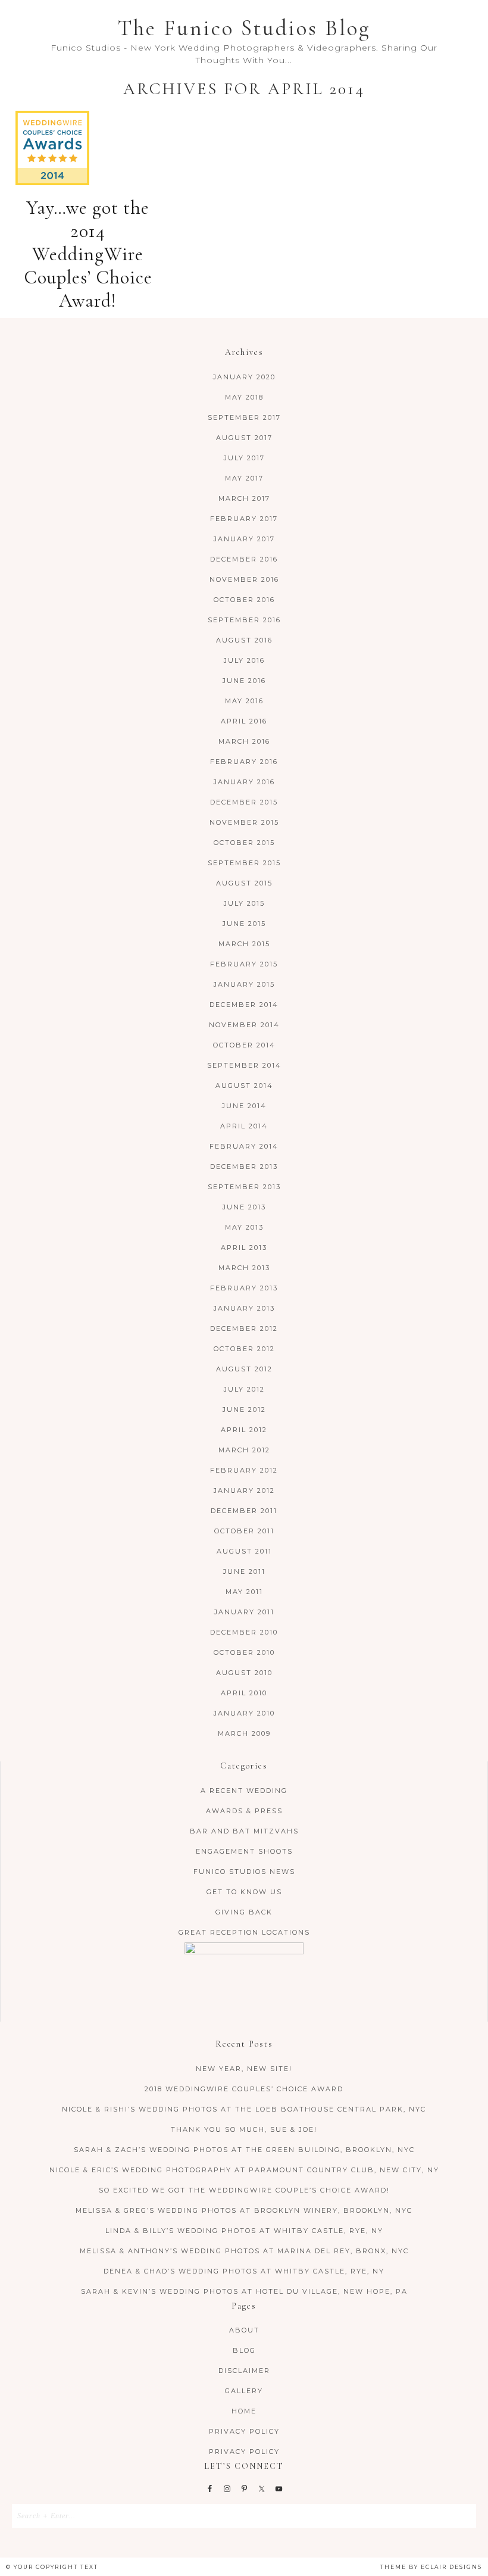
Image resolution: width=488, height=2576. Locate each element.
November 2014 (244, 1025)
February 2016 (244, 762)
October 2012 (244, 1349)
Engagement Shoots (244, 1851)
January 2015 (244, 984)
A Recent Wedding (244, 1791)
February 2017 (244, 519)
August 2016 (244, 640)
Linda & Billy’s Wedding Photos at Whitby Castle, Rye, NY (244, 2231)
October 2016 (244, 600)
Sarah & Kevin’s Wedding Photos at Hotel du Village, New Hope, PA (244, 2291)
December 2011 (244, 1511)
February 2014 (244, 1146)
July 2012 (244, 1389)
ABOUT (244, 2330)
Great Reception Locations (244, 1932)
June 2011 (244, 1571)
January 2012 (244, 1490)
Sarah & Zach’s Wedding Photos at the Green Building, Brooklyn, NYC (244, 2150)
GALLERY (244, 2391)
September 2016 (244, 620)
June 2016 (244, 681)
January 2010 (244, 1713)
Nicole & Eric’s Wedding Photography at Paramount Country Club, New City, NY (244, 2170)
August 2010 (244, 1673)
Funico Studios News (244, 1872)
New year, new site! (244, 2069)
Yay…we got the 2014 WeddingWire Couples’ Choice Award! (88, 254)
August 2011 (244, 1551)
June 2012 (244, 1409)
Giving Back (244, 1912)
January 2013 (244, 1308)
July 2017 (244, 458)
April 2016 (244, 721)
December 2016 (244, 559)
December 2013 (244, 1167)
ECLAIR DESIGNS (451, 2567)
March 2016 (244, 741)
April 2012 (244, 1430)
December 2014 (244, 1005)
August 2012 (244, 1369)
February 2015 (244, 964)
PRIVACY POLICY (244, 2431)
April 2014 (244, 1126)
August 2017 (244, 438)
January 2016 (244, 782)
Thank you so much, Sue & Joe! (244, 2129)
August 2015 (244, 883)
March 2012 (244, 1450)
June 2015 (244, 924)
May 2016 (244, 701)
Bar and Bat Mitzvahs (244, 1831)
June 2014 (244, 1106)
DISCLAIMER (244, 2371)
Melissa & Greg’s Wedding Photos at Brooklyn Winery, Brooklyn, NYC (244, 2210)
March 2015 (244, 944)
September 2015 (244, 863)
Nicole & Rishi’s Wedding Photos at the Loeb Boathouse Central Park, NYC (244, 2109)
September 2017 (244, 417)
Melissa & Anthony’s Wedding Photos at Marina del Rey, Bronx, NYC (244, 2251)
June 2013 (244, 1207)
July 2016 (244, 660)
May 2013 (244, 1227)
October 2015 (244, 843)
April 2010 (244, 1693)
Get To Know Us (244, 1892)
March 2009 (244, 1733)
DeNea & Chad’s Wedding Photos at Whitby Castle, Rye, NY (244, 2271)
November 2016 (244, 579)
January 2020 (244, 377)
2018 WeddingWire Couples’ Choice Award (244, 2089)
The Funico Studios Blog (244, 28)
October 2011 (244, 1531)
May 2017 (244, 478)
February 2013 (244, 1288)
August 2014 (244, 1086)
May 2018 (244, 397)
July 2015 (244, 903)
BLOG (244, 2350)
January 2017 (244, 539)
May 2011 (244, 1592)
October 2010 (244, 1652)
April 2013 (244, 1248)
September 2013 (244, 1187)
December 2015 (244, 802)
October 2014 (244, 1045)
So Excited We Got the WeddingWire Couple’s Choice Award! (244, 2190)
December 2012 (244, 1328)
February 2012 (244, 1470)
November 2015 (244, 822)
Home (244, 2411)
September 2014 (244, 1065)
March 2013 (244, 1268)
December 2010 (244, 1632)
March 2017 (244, 498)
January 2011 (244, 1612)
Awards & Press (244, 1811)
